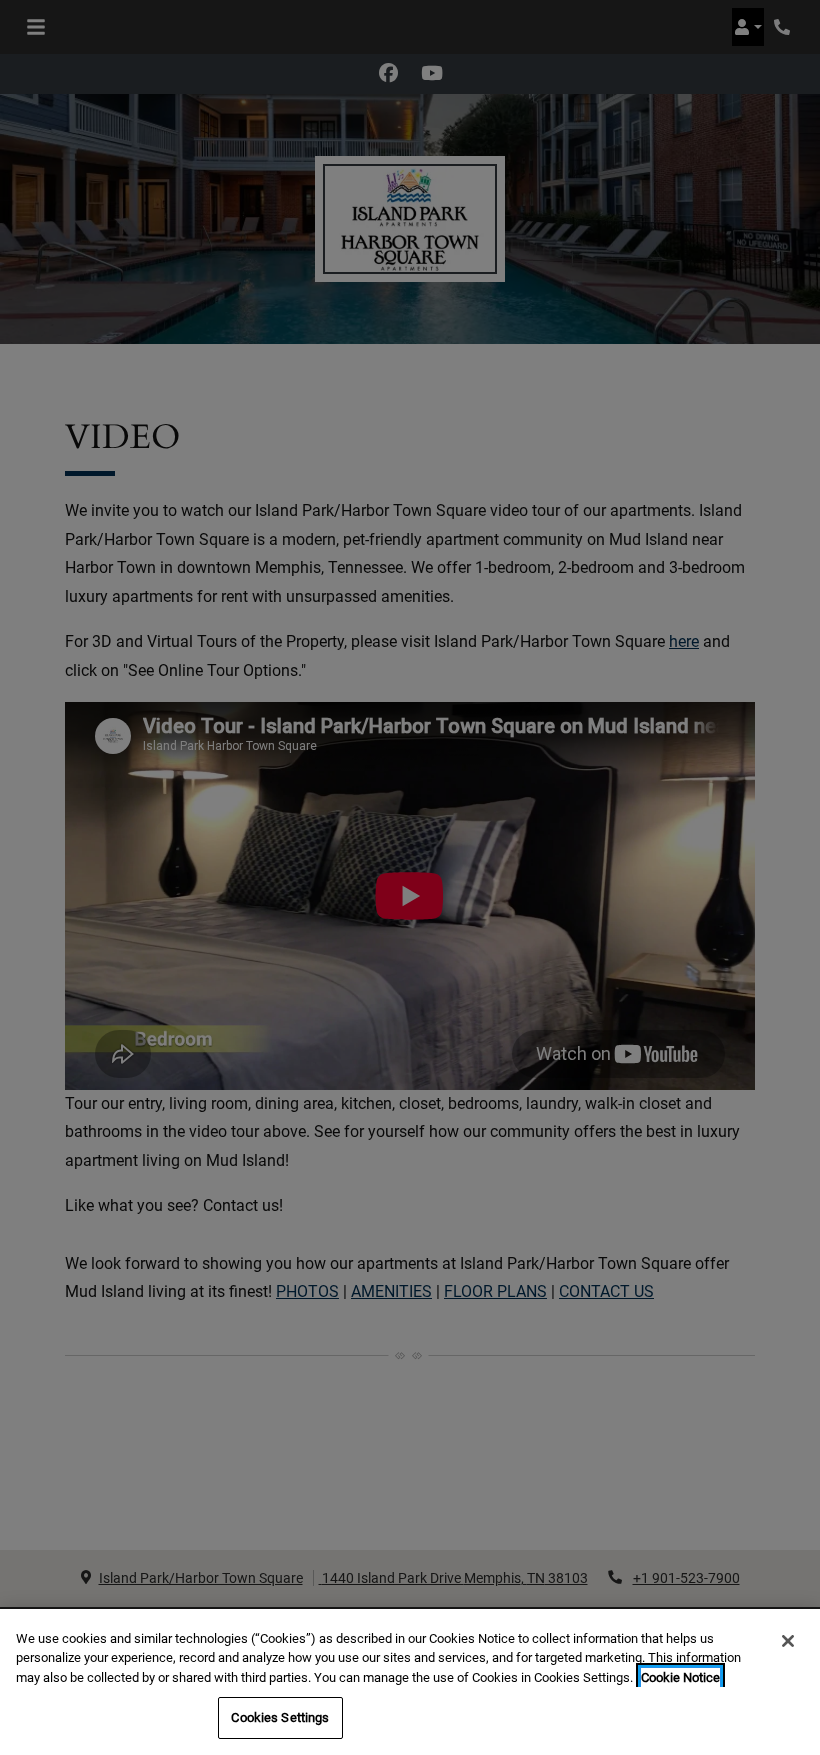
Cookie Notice (680, 1677)
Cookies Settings (280, 1717)
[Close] (788, 1641)
